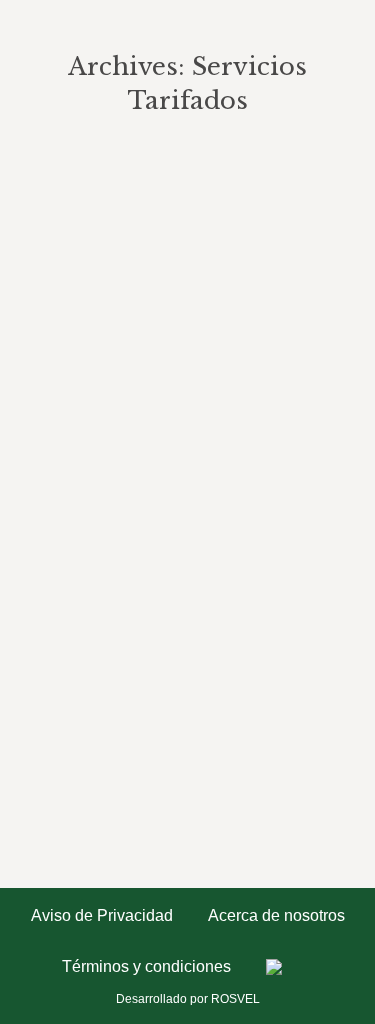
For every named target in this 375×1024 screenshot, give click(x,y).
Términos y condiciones (146, 967)
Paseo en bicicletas (136, 445)
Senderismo (102, 327)
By (96, 219)
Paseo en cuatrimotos (148, 701)
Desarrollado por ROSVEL (188, 999)
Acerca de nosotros (276, 916)
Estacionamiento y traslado (177, 189)
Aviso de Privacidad (102, 916)
